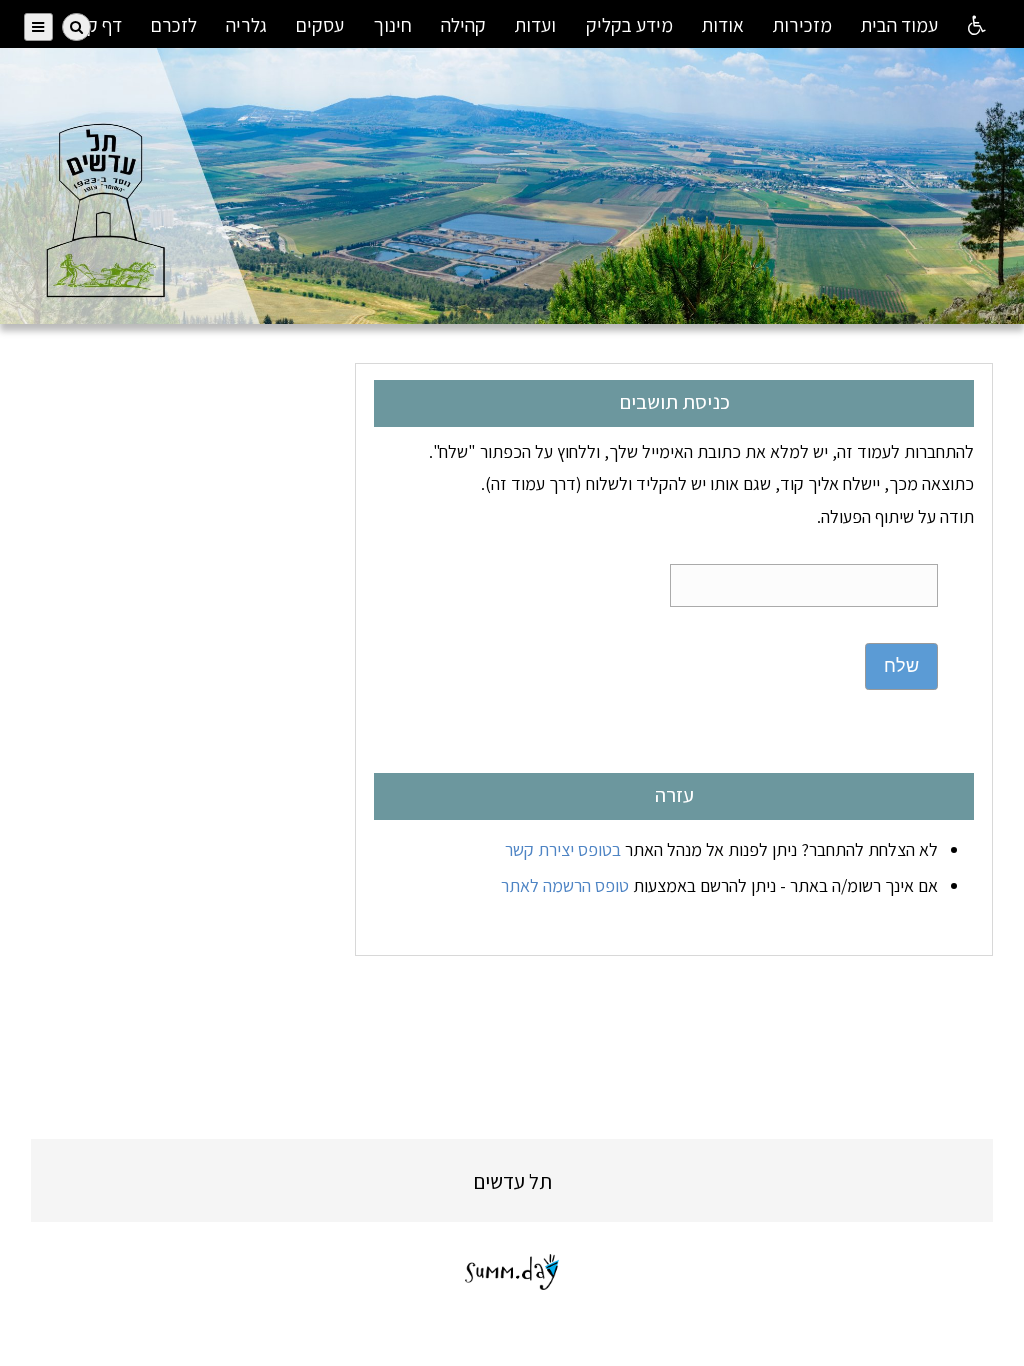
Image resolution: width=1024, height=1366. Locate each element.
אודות (723, 25)
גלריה (246, 25)
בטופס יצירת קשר (563, 849)
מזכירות (802, 25)
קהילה (463, 25)
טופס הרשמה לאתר (565, 885)
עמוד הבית (899, 25)
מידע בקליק (629, 25)
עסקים (320, 25)
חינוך (393, 25)
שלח (901, 666)
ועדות (535, 25)
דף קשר (93, 25)
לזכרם (174, 25)
